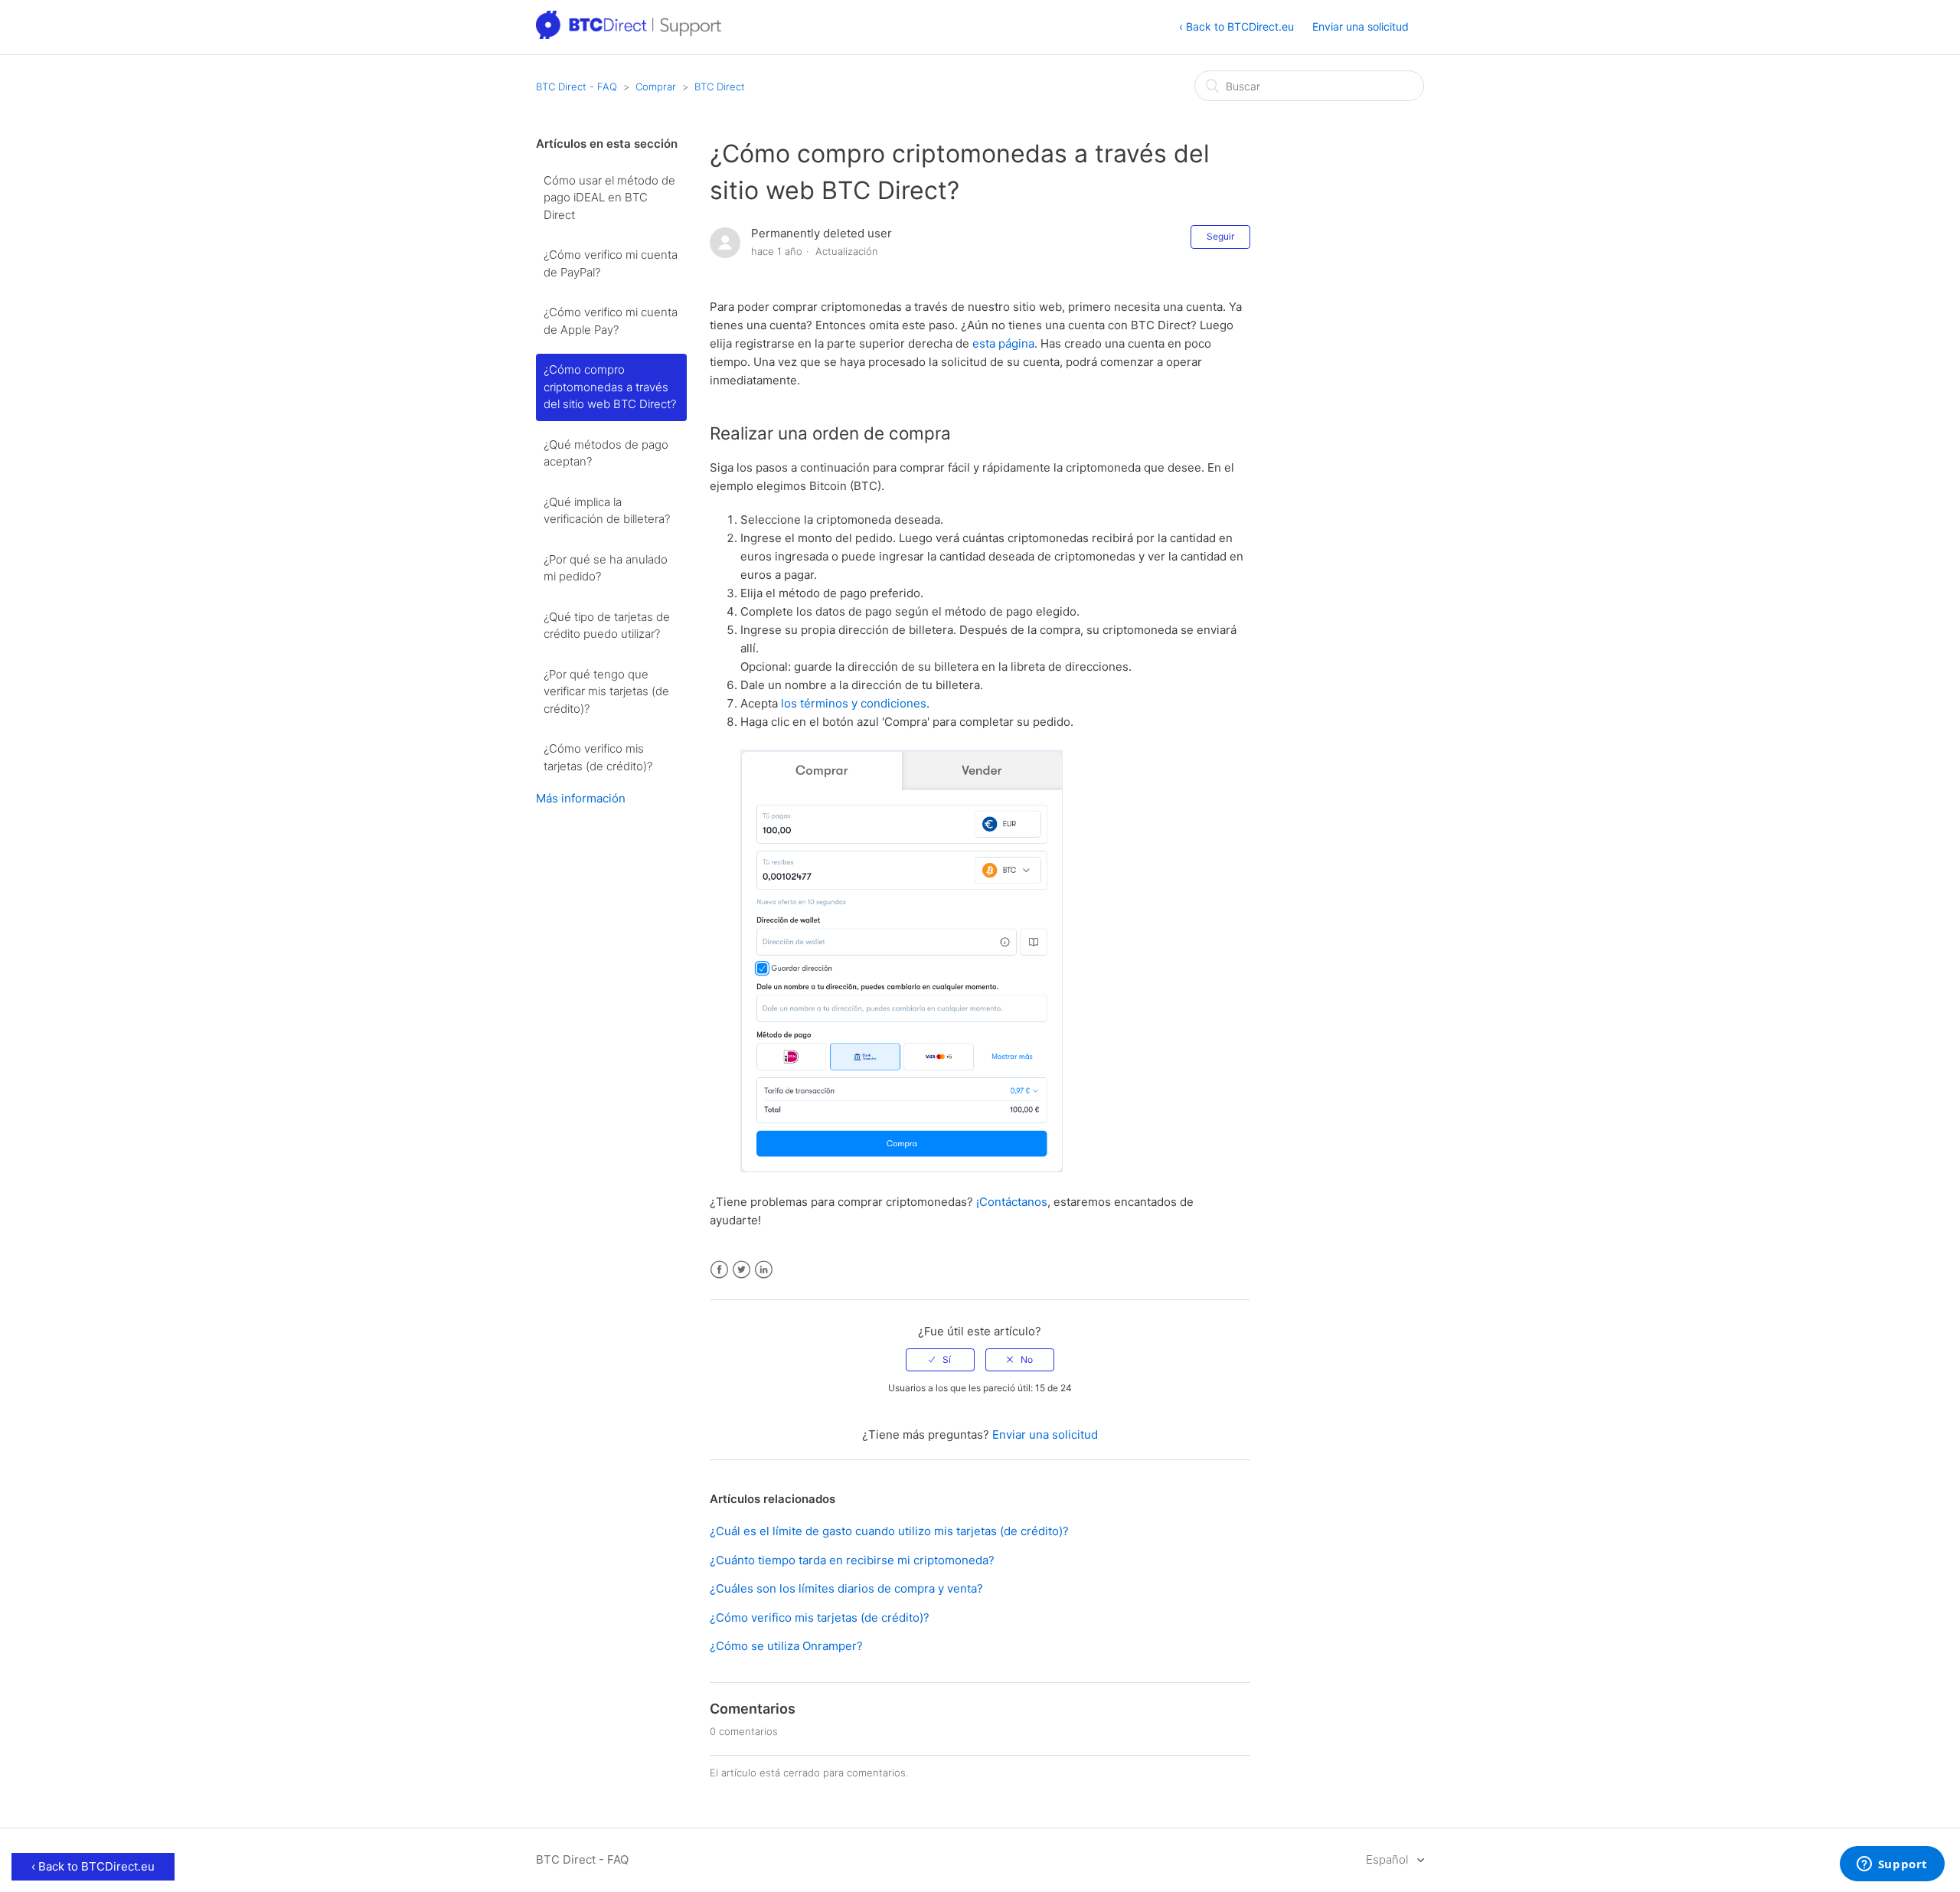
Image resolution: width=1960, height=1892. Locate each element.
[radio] (940, 1360)
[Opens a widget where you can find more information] (1892, 1865)
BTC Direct (720, 87)
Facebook (719, 1270)
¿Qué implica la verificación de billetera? (607, 511)
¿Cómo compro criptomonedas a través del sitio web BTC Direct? (610, 387)
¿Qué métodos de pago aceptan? (606, 453)
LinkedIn (764, 1270)
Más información (581, 798)
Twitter (742, 1270)
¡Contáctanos (1012, 1202)
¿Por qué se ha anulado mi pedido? (606, 568)
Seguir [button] (1220, 236)
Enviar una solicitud (1361, 26)
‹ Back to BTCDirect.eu (1236, 26)
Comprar (656, 87)
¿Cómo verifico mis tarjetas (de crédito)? (598, 757)
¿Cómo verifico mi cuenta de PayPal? (611, 263)
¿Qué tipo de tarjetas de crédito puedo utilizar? (607, 626)
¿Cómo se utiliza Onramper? (786, 1646)
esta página (1003, 343)
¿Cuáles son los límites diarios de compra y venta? (846, 1588)
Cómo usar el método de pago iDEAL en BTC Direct (609, 198)
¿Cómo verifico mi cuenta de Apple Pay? (611, 321)
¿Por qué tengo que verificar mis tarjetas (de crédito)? (606, 691)
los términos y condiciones (854, 703)
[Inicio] (630, 35)
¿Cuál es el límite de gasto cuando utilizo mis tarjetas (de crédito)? (889, 1531)
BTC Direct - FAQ (577, 87)
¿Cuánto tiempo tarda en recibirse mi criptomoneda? (852, 1560)
